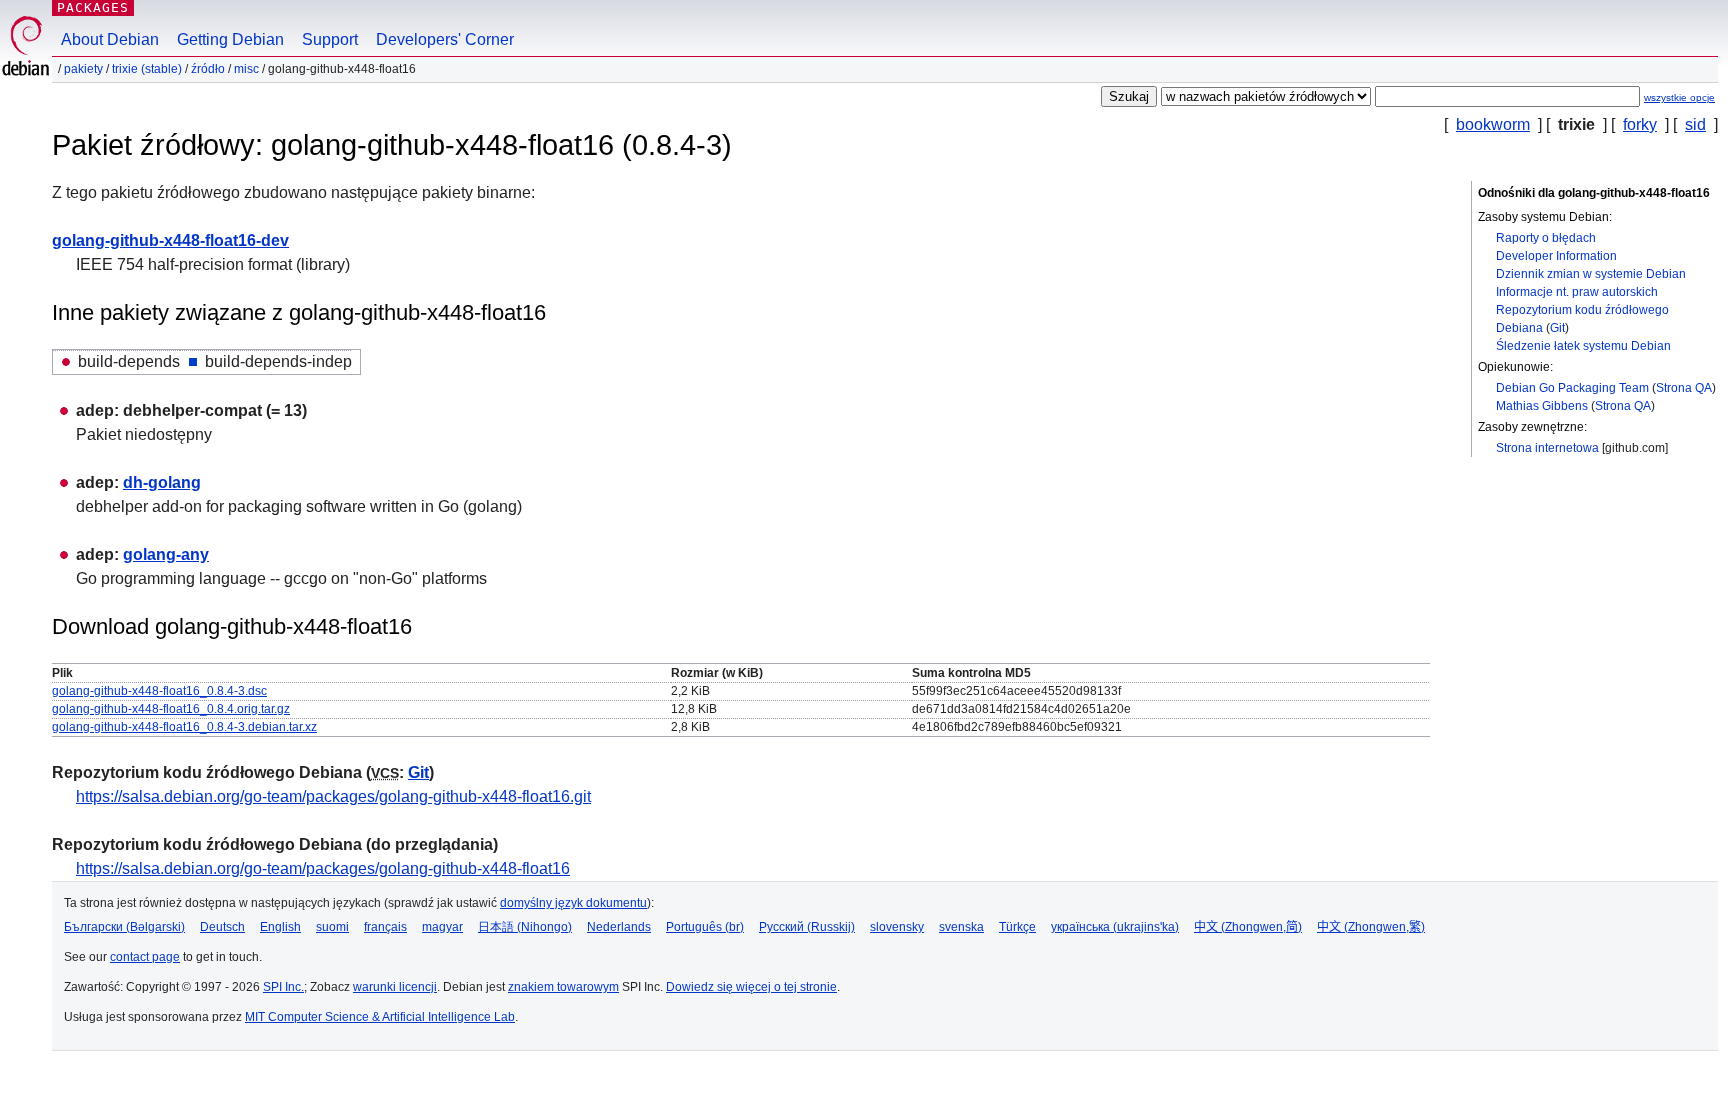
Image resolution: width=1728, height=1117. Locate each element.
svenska (961, 927)
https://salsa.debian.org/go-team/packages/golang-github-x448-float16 (323, 868)
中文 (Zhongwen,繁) (1371, 927)
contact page (145, 957)
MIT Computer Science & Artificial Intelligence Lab (380, 1017)
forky (1640, 124)
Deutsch (222, 927)
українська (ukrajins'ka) (1115, 927)
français (385, 927)
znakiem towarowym (563, 987)
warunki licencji (395, 987)
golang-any (166, 554)
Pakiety (83, 69)
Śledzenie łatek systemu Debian (1583, 346)
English (280, 927)
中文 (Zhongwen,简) (1248, 927)
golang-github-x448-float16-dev (170, 240)
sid (1695, 124)
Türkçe (1017, 927)
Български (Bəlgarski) (124, 927)
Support (330, 39)
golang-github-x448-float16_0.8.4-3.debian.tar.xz (184, 727)
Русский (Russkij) (807, 927)
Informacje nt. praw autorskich (1577, 292)
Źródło (208, 69)
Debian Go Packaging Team (1572, 388)
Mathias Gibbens (1542, 406)
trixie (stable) (147, 69)
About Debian (110, 39)
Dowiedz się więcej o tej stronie (751, 987)
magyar (442, 927)
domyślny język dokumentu (573, 903)
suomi (332, 927)
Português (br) (705, 927)
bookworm (1493, 124)
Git (1557, 328)
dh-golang (162, 482)
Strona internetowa (1547, 448)
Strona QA (1684, 388)
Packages (93, 7)
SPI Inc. (283, 987)
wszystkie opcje (1679, 97)
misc (246, 69)
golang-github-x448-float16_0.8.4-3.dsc (159, 691)
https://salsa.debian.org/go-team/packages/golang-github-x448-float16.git (333, 796)
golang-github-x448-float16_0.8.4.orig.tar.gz (171, 709)
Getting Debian (230, 39)
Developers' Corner (445, 39)
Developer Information (1556, 256)
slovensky (897, 927)
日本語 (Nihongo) (525, 927)
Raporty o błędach (1546, 238)
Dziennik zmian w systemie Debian (1591, 274)
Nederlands (619, 927)
